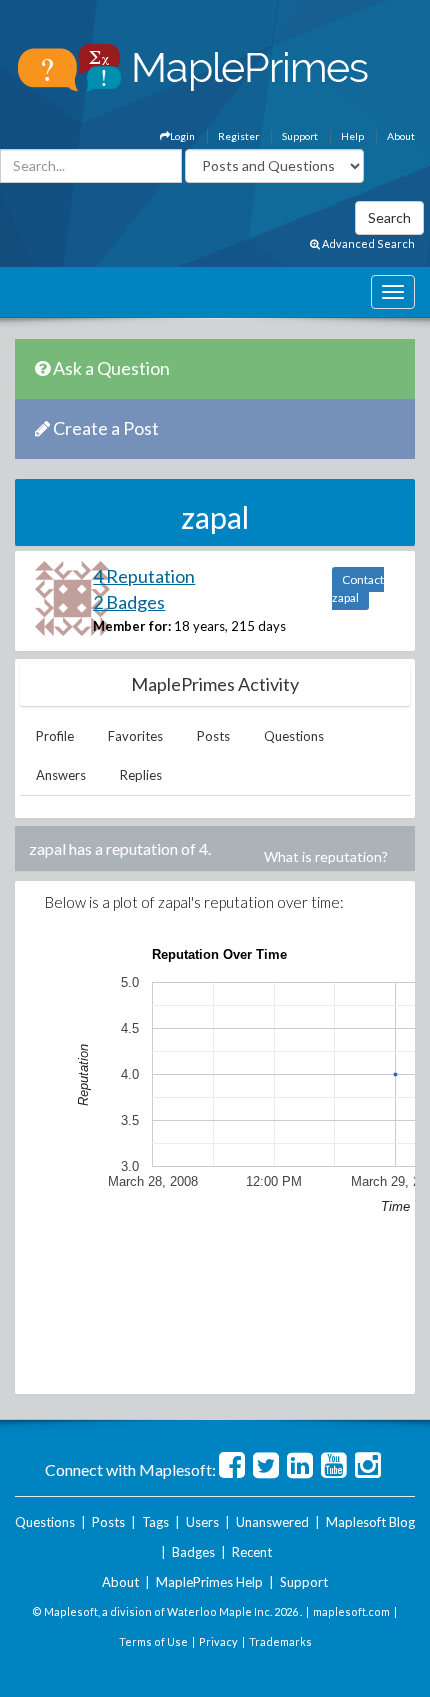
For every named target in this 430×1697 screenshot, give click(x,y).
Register (238, 136)
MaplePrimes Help (209, 1582)
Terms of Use (153, 1641)
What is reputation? (326, 856)
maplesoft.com (351, 1611)
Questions (294, 736)
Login (182, 136)
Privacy (218, 1641)
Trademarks (280, 1641)
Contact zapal (358, 588)
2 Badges (129, 602)
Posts (213, 736)
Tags (155, 1522)
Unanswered (272, 1522)
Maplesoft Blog (370, 1522)
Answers (61, 775)
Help (352, 136)
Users (202, 1522)
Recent (252, 1552)
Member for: (132, 626)
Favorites (135, 736)
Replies (141, 775)
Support (300, 136)
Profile (55, 736)
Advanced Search (367, 243)
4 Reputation (144, 576)
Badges (193, 1552)
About (401, 136)
